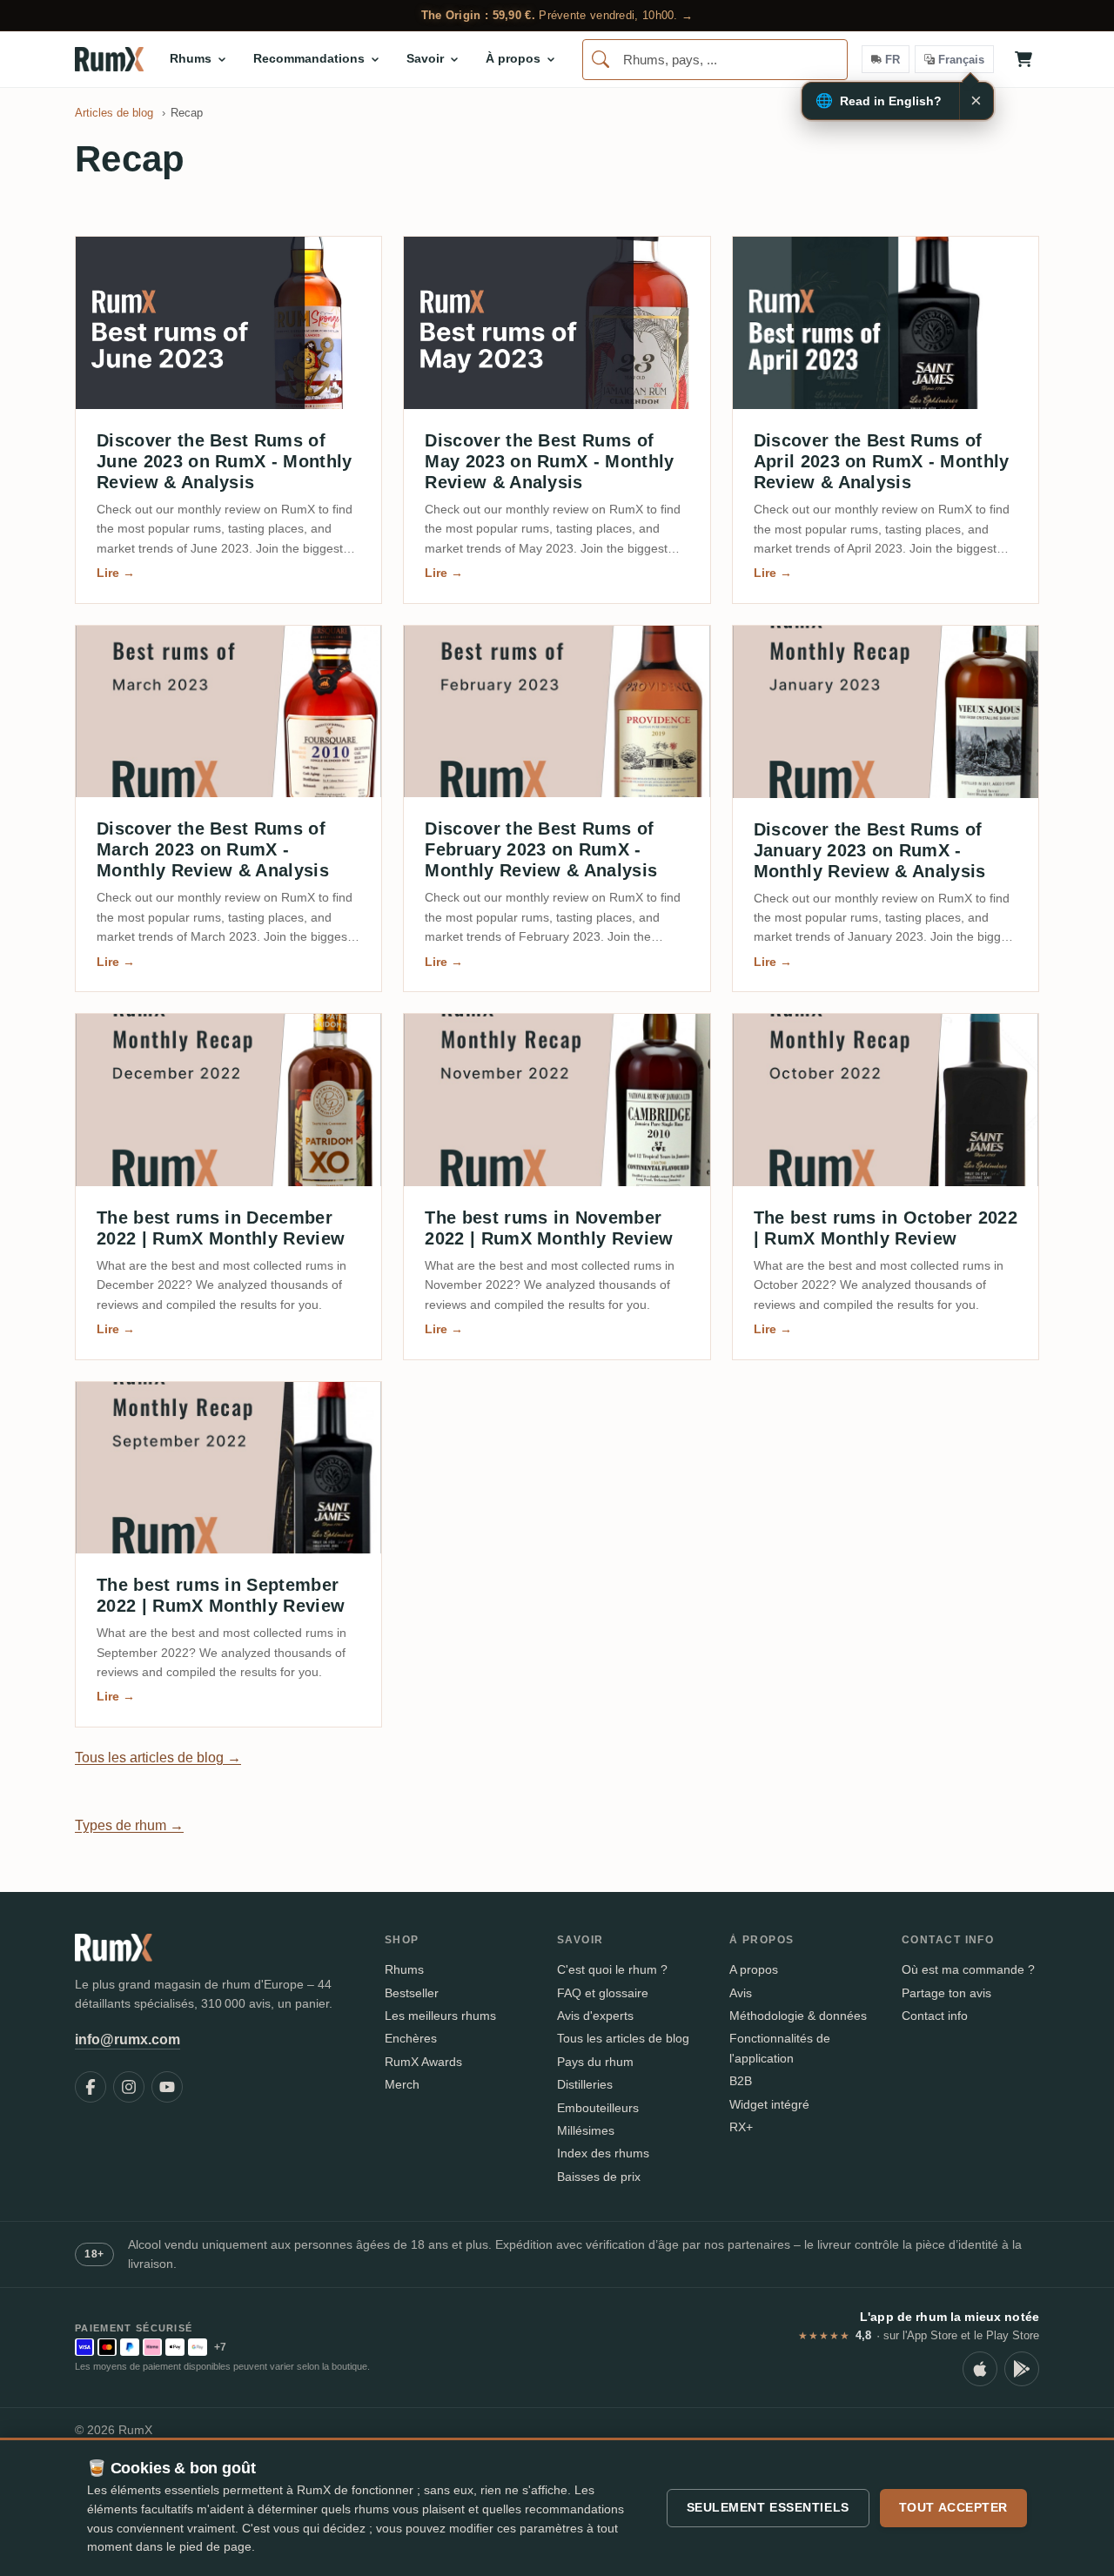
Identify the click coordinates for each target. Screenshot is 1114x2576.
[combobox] (715, 60)
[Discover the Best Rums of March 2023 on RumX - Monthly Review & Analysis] (228, 712)
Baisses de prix (599, 2177)
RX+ (741, 2127)
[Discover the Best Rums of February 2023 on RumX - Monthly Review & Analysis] (557, 712)
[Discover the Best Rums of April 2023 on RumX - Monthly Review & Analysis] (886, 323)
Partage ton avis (946, 1993)
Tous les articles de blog (623, 2038)
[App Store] (980, 2369)
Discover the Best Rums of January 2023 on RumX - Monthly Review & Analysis (870, 850)
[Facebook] (91, 2087)
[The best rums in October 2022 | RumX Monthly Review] (886, 1100)
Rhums (404, 1969)
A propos (754, 1969)
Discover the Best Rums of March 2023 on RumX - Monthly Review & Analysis (213, 849)
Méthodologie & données (798, 2016)
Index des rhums (603, 2153)
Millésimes (586, 2130)
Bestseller (412, 1993)
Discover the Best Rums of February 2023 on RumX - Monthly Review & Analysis (541, 849)
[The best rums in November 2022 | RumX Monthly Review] (557, 1100)
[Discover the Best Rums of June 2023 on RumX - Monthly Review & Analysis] (228, 323)
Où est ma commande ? (968, 1969)
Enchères (411, 2038)
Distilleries (585, 2084)
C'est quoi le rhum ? (612, 1969)
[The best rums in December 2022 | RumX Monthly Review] (228, 1100)
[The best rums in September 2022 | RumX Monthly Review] (228, 1468)
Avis (741, 1993)
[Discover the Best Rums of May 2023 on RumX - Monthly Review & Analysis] (557, 323)
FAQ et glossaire (603, 1993)
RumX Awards (423, 2062)
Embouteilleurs (598, 2108)
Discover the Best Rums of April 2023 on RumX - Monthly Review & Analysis (882, 461)
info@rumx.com (128, 2039)
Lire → (116, 573)
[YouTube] (167, 2087)
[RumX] (109, 59)
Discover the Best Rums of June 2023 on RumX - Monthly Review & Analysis (225, 461)
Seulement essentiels (768, 2507)
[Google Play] (1022, 2369)
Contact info (935, 2016)
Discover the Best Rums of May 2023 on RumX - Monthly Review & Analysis (549, 461)
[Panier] (1023, 59)
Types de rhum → (129, 1825)
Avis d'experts (595, 2016)
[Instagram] (129, 2087)
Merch (402, 2084)
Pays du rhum (595, 2062)
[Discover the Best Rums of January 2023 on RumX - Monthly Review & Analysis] (886, 712)
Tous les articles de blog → (158, 1758)
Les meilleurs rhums (440, 2016)
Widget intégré (769, 2104)
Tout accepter (953, 2507)
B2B (741, 2081)
